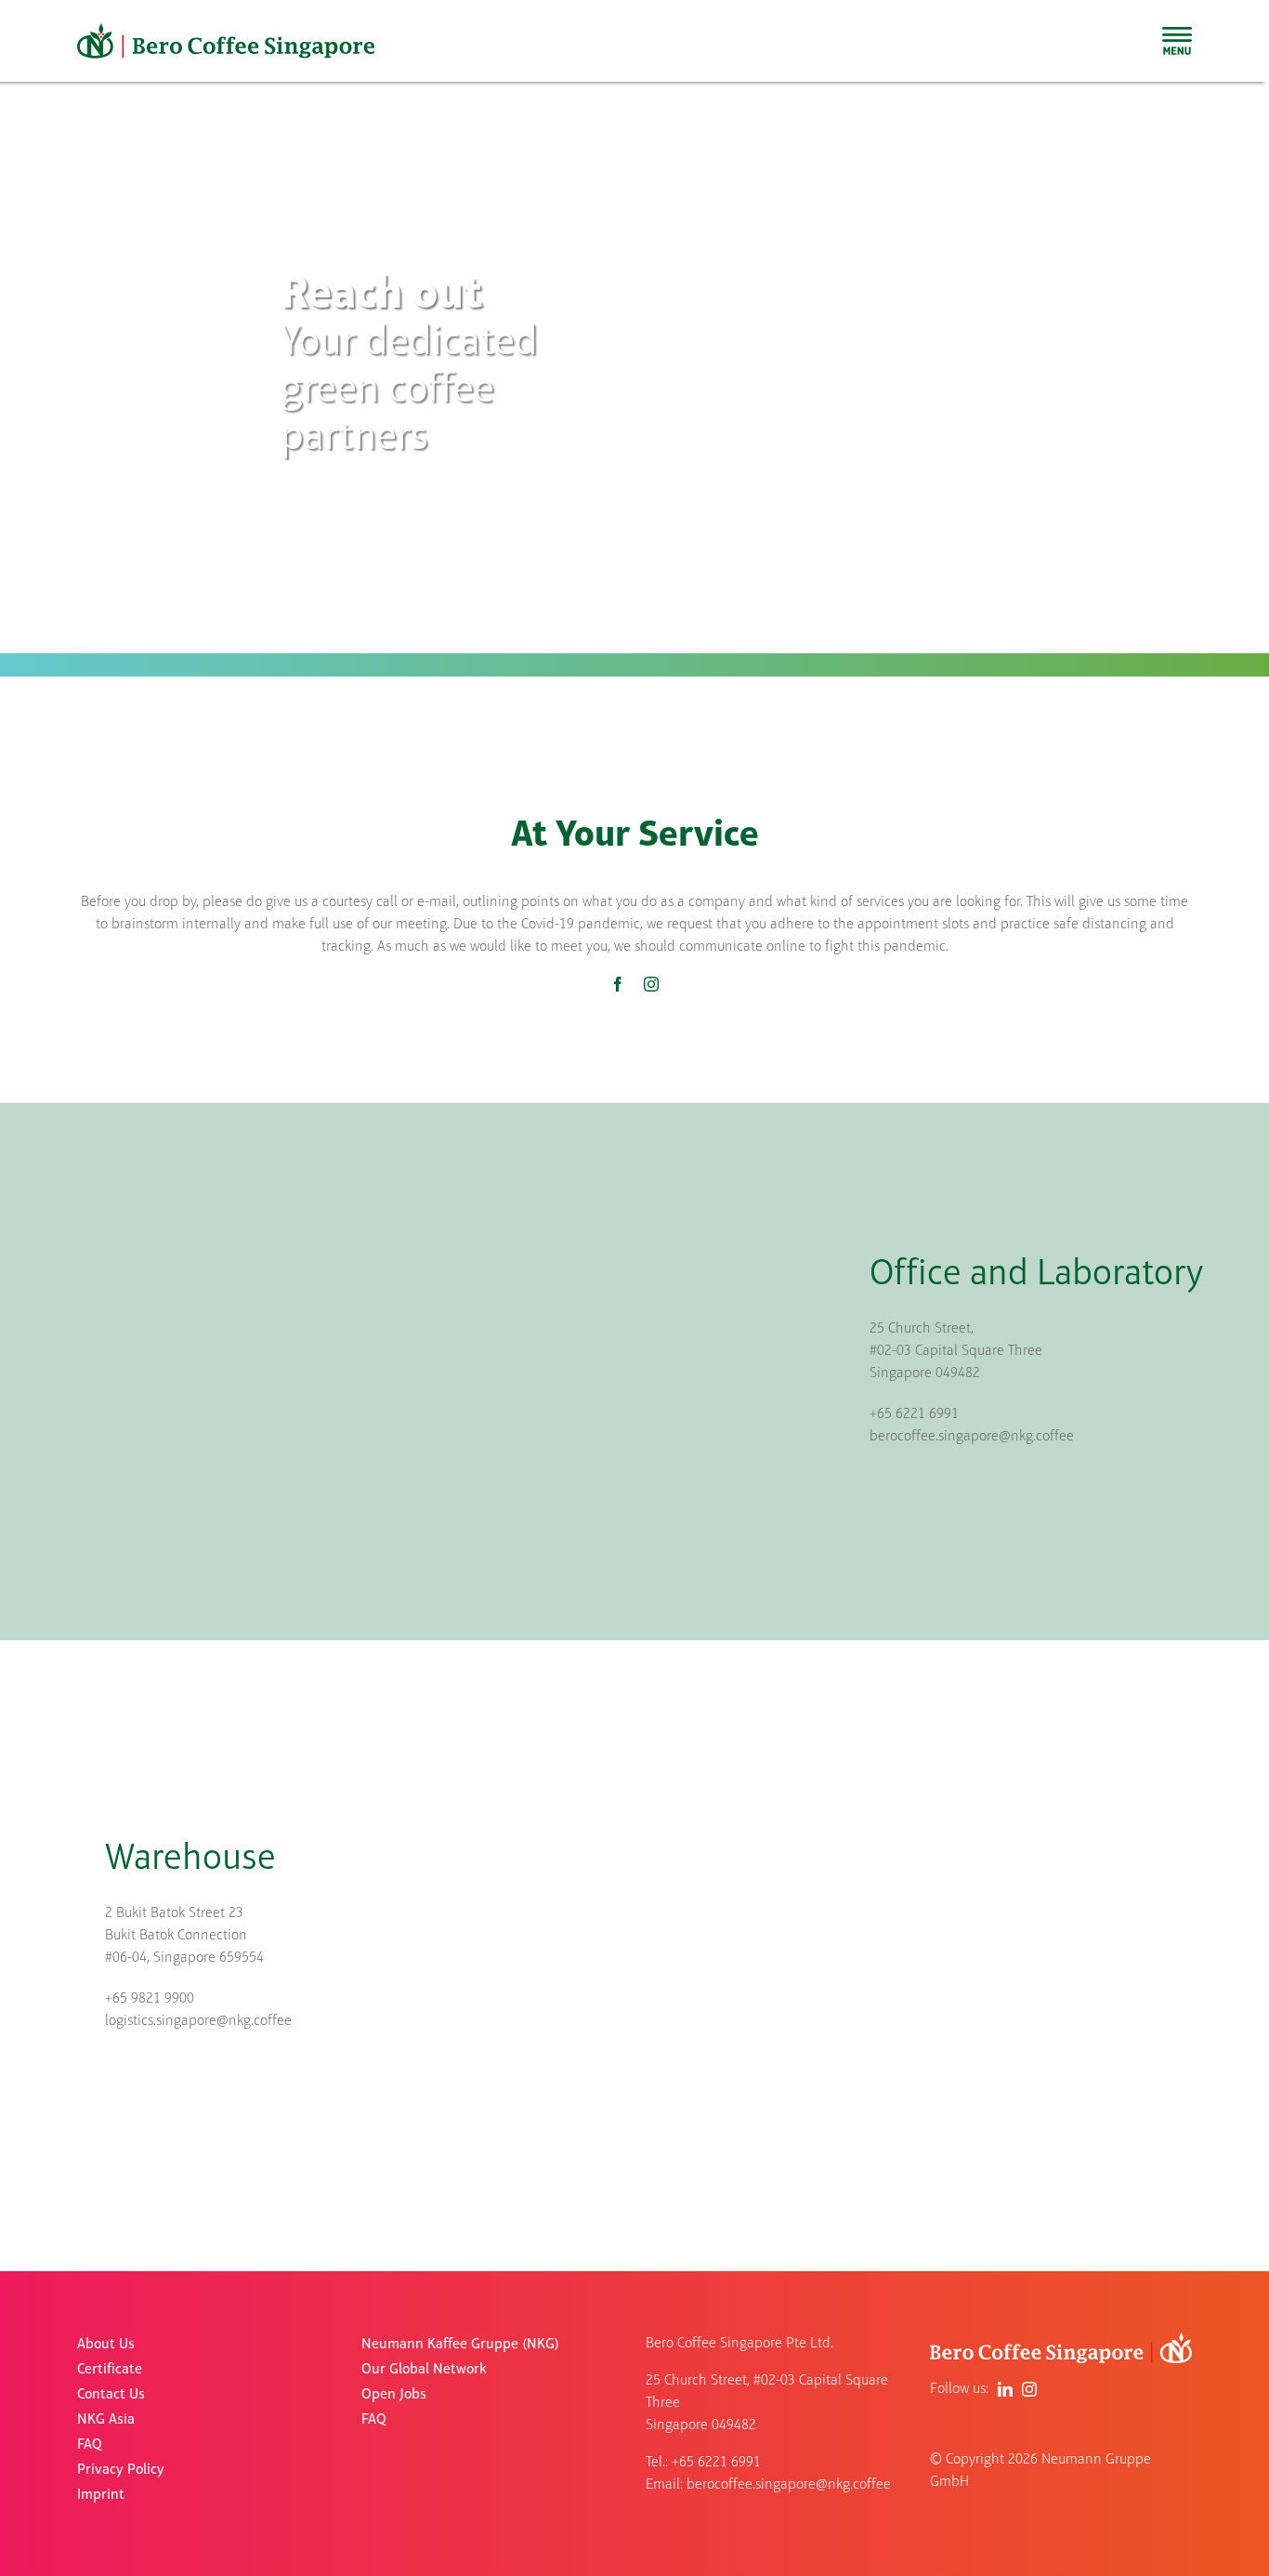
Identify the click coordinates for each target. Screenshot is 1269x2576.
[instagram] (651, 984)
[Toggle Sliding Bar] (1177, 41)
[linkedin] (1005, 2389)
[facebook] (618, 984)
